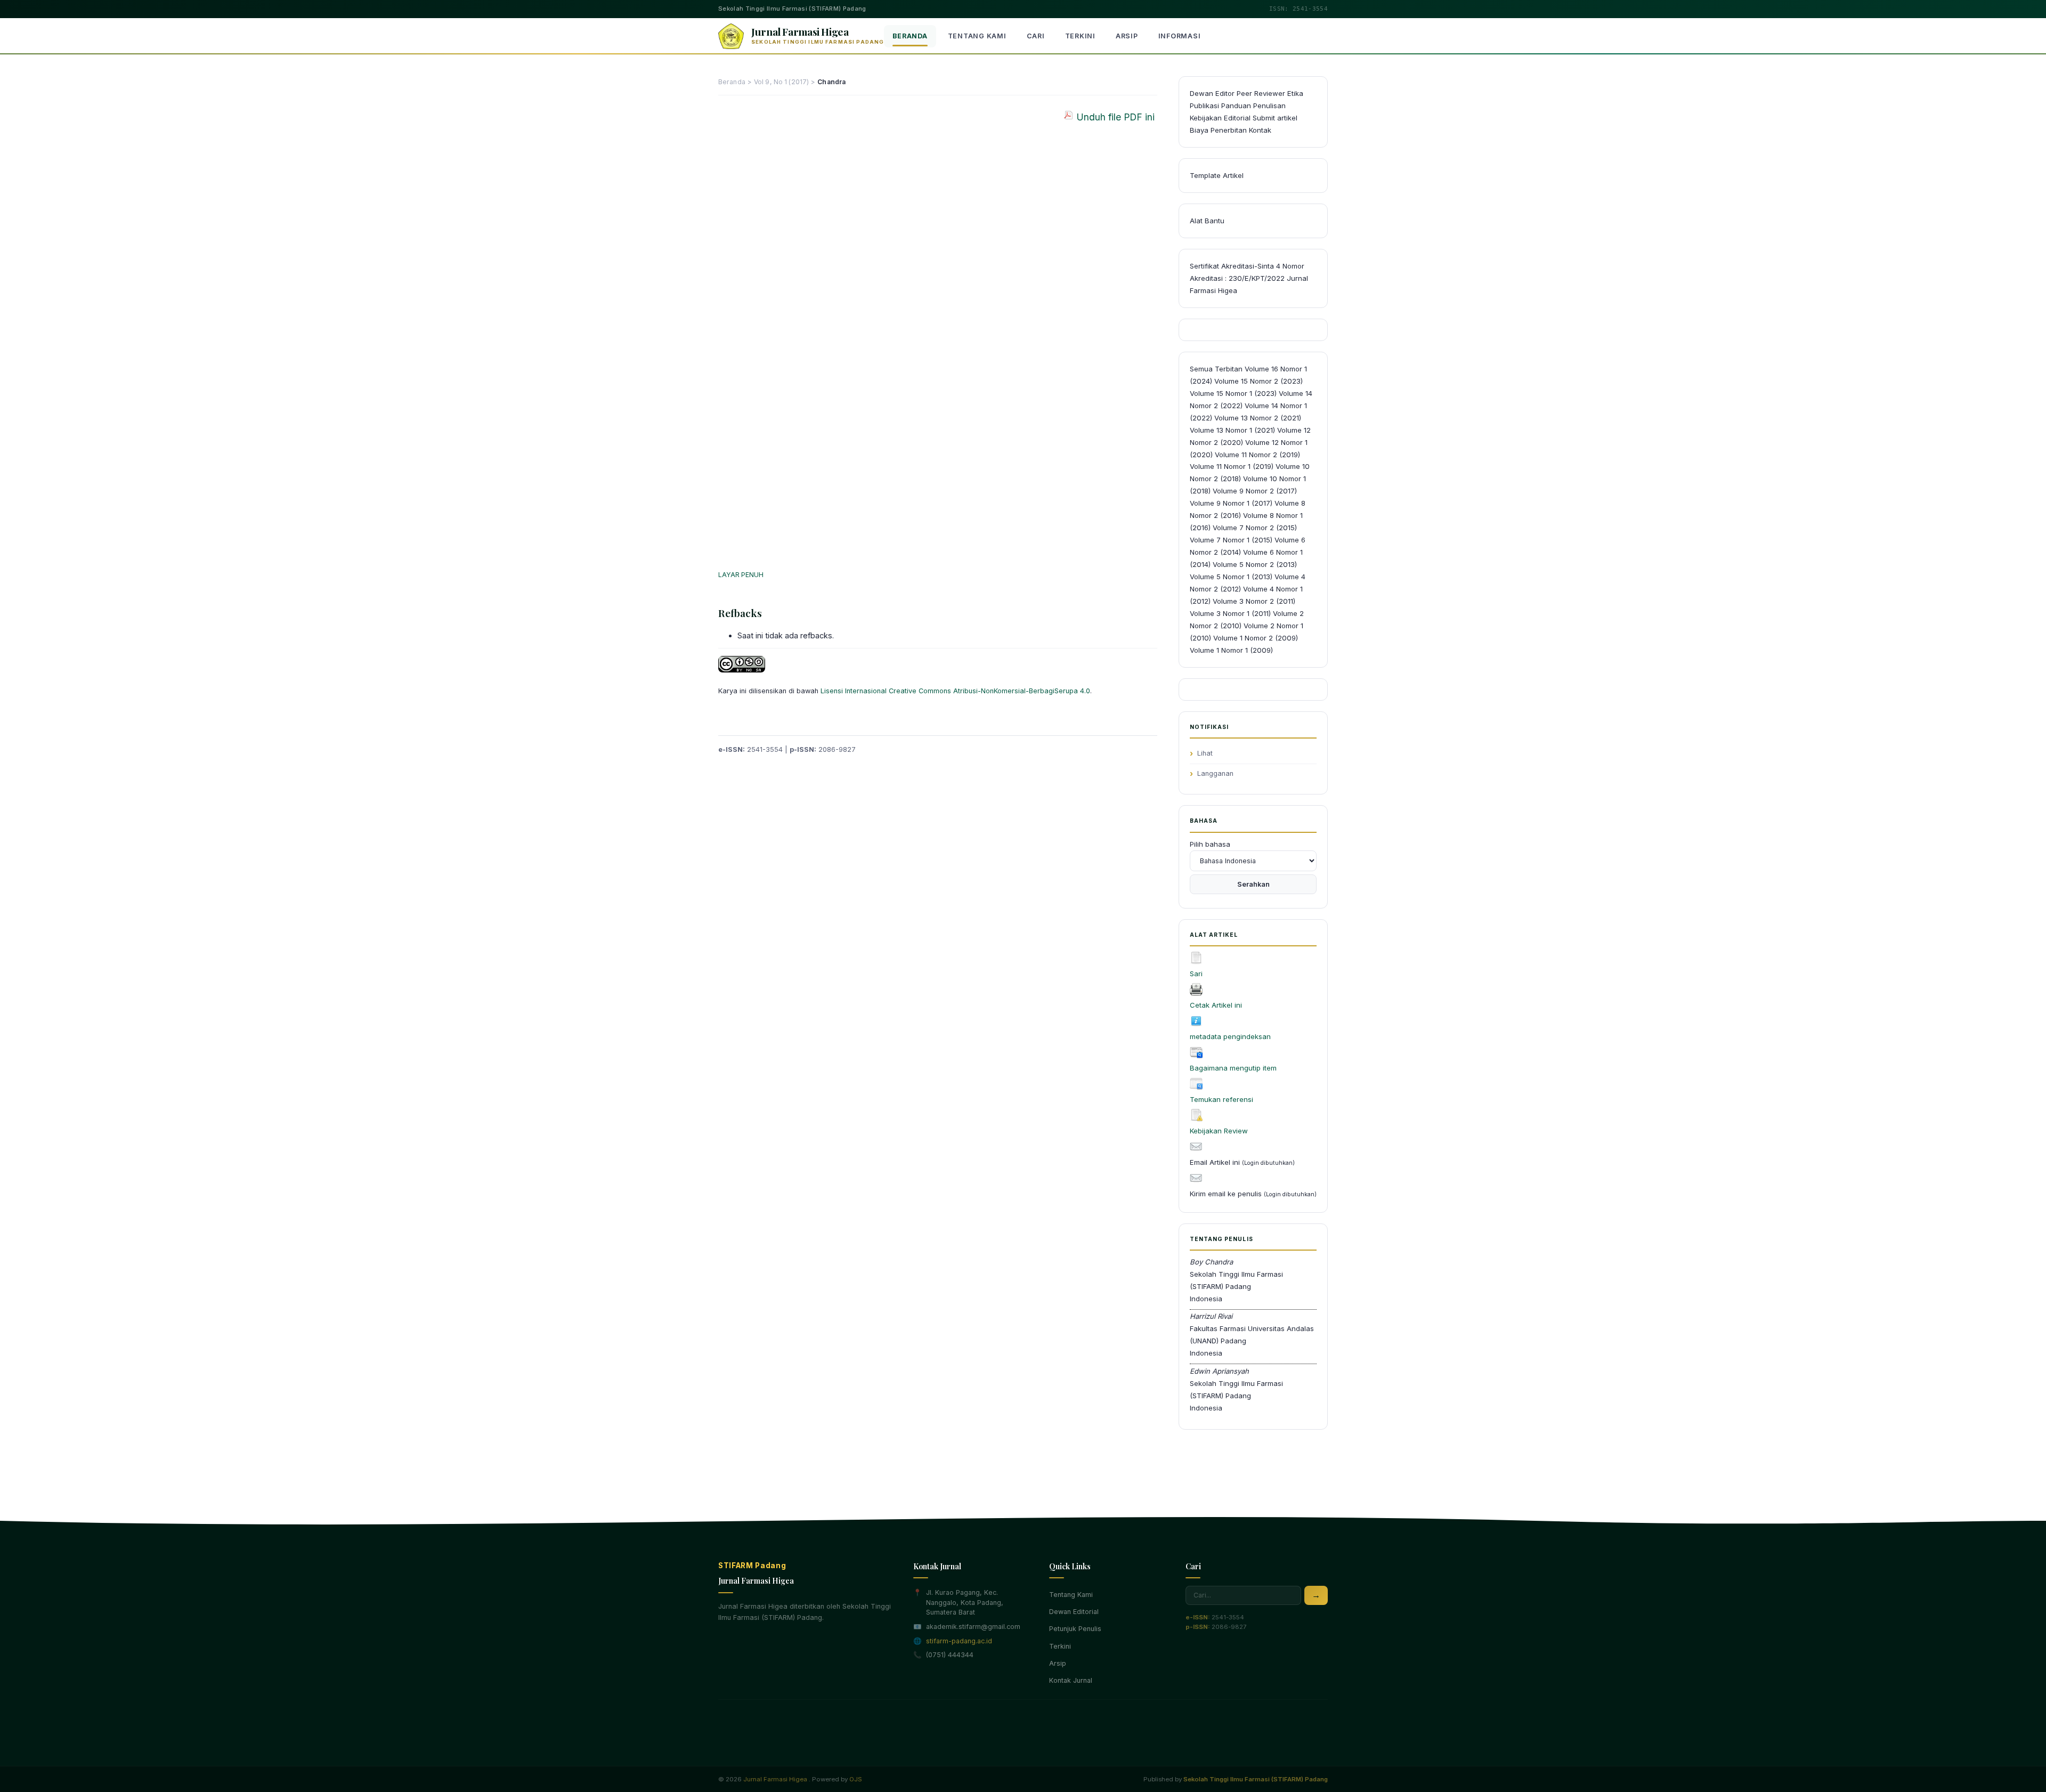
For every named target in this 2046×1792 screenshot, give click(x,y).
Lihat (1205, 753)
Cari (1036, 36)
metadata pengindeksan (1230, 1036)
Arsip (1127, 36)
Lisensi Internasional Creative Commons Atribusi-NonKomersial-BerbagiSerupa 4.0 (955, 691)
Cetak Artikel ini (1216, 1005)
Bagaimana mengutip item (1233, 1068)
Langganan (1215, 773)
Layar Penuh (741, 575)
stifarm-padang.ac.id (959, 1641)
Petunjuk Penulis (1075, 1629)
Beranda (910, 36)
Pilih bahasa (1210, 844)
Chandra (831, 82)
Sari (1196, 974)
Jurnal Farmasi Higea (775, 1779)
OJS (856, 1779)
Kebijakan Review (1219, 1131)
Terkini (1080, 36)
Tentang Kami (977, 36)
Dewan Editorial (1074, 1612)
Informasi (1180, 36)
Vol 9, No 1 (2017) (781, 82)
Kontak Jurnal (1071, 1680)
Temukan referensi (1221, 1099)
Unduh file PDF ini (1115, 117)
